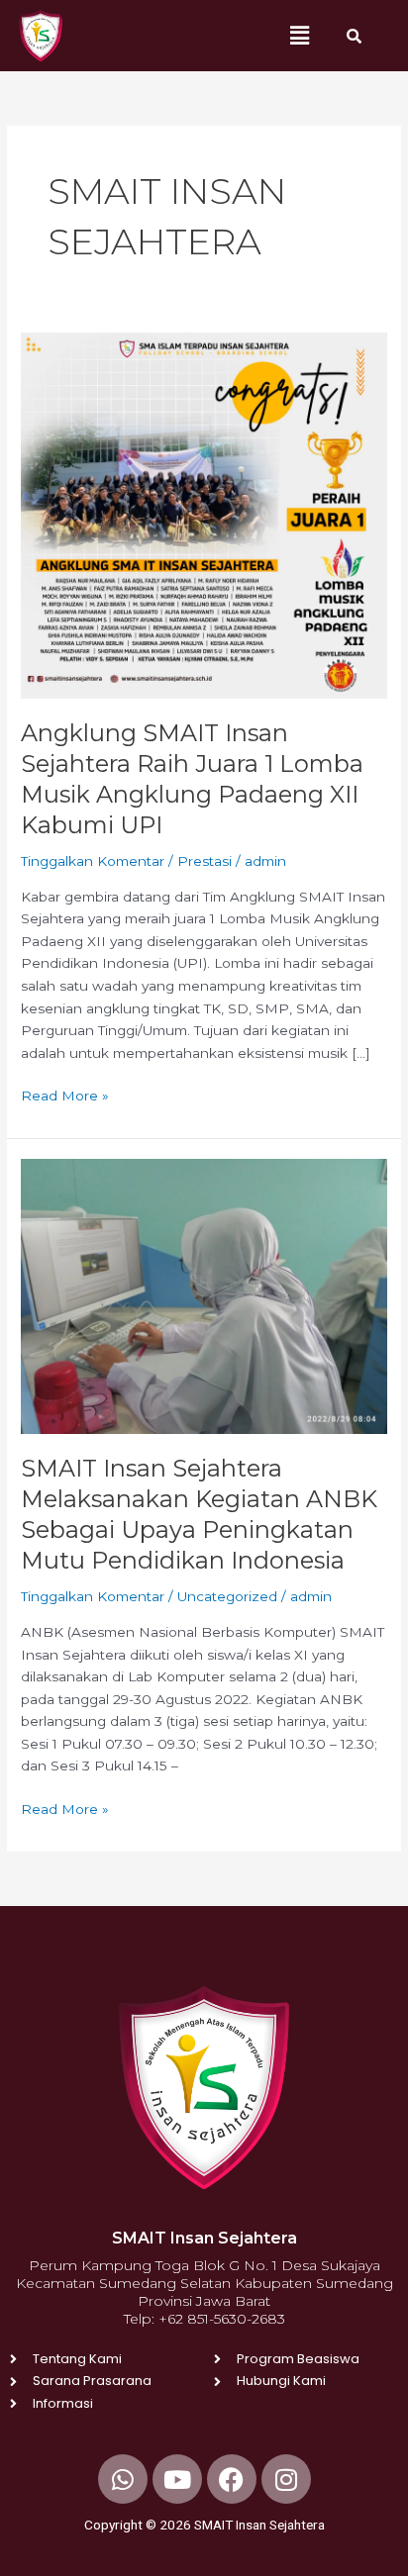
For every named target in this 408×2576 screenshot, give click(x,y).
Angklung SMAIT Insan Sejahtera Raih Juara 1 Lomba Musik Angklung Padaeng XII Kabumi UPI (192, 778)
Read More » (65, 1094)
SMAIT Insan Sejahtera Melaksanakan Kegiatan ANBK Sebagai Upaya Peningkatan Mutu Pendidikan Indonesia (199, 1514)
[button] (299, 36)
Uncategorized (227, 1596)
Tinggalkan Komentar (93, 861)
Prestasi (204, 861)
